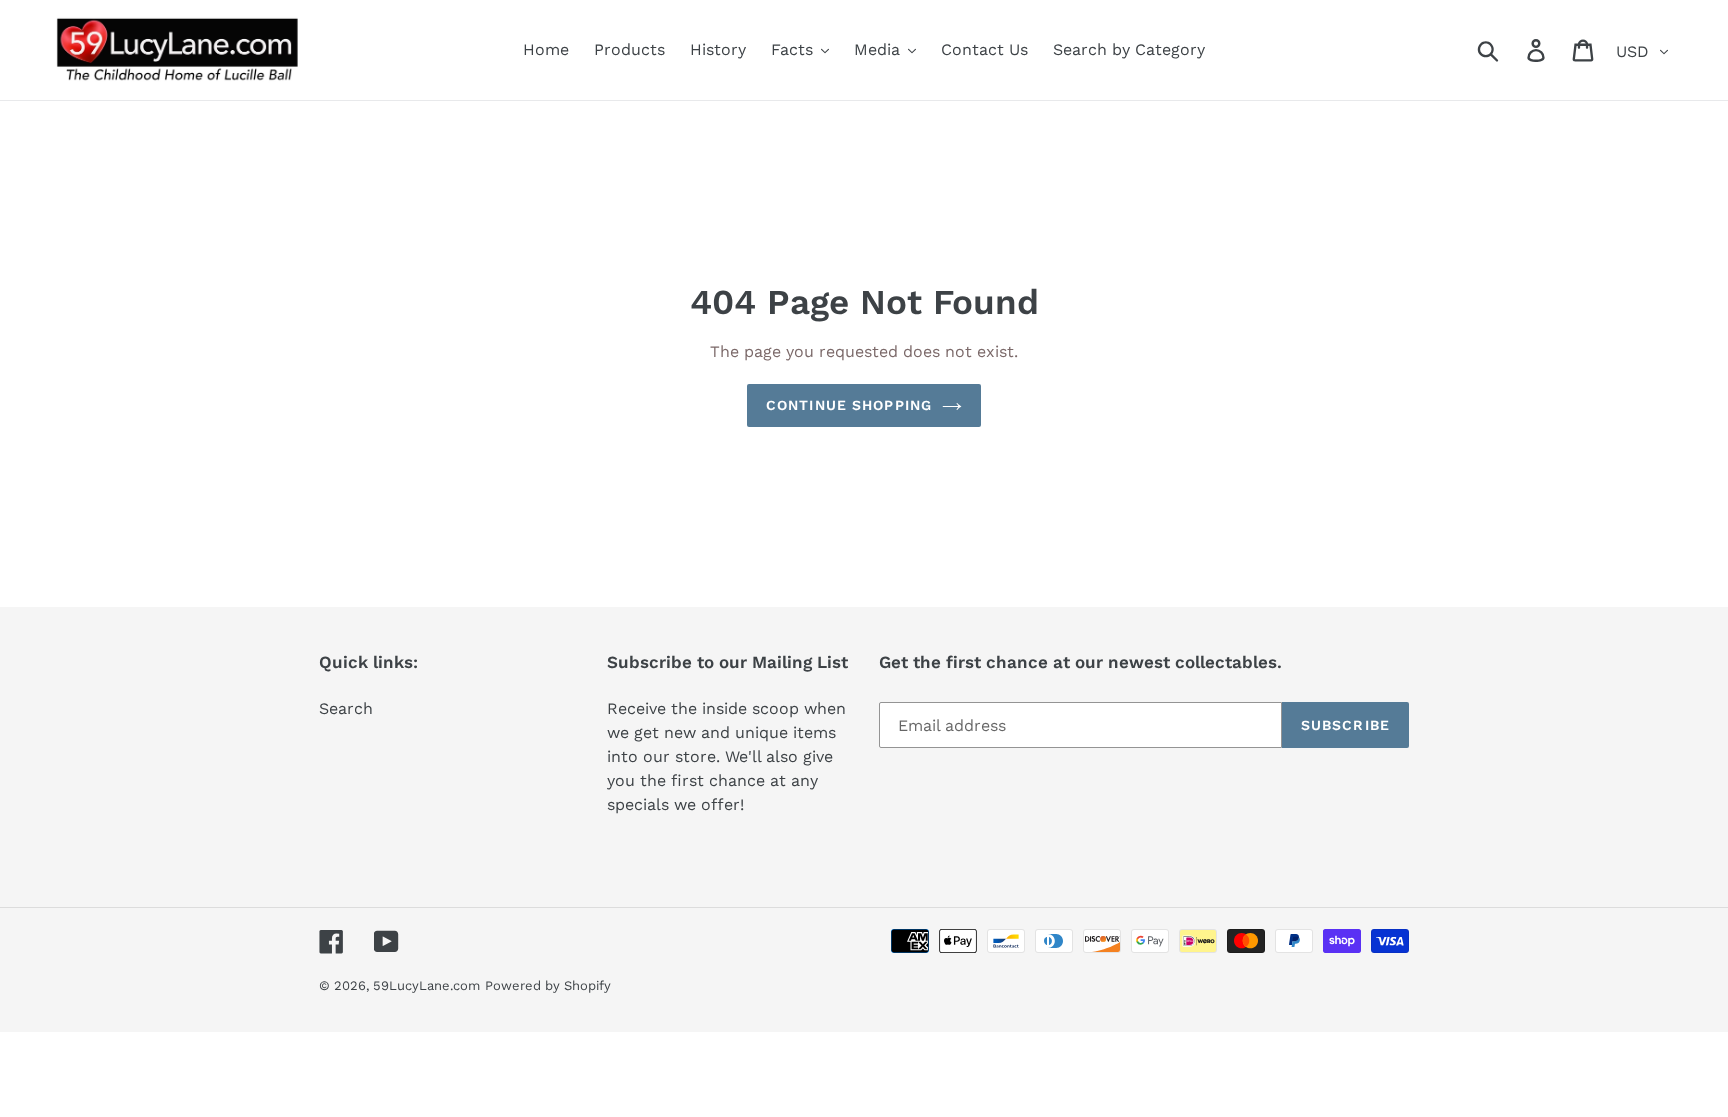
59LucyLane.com (426, 985)
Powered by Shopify (548, 985)
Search (346, 708)
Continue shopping (849, 405)
